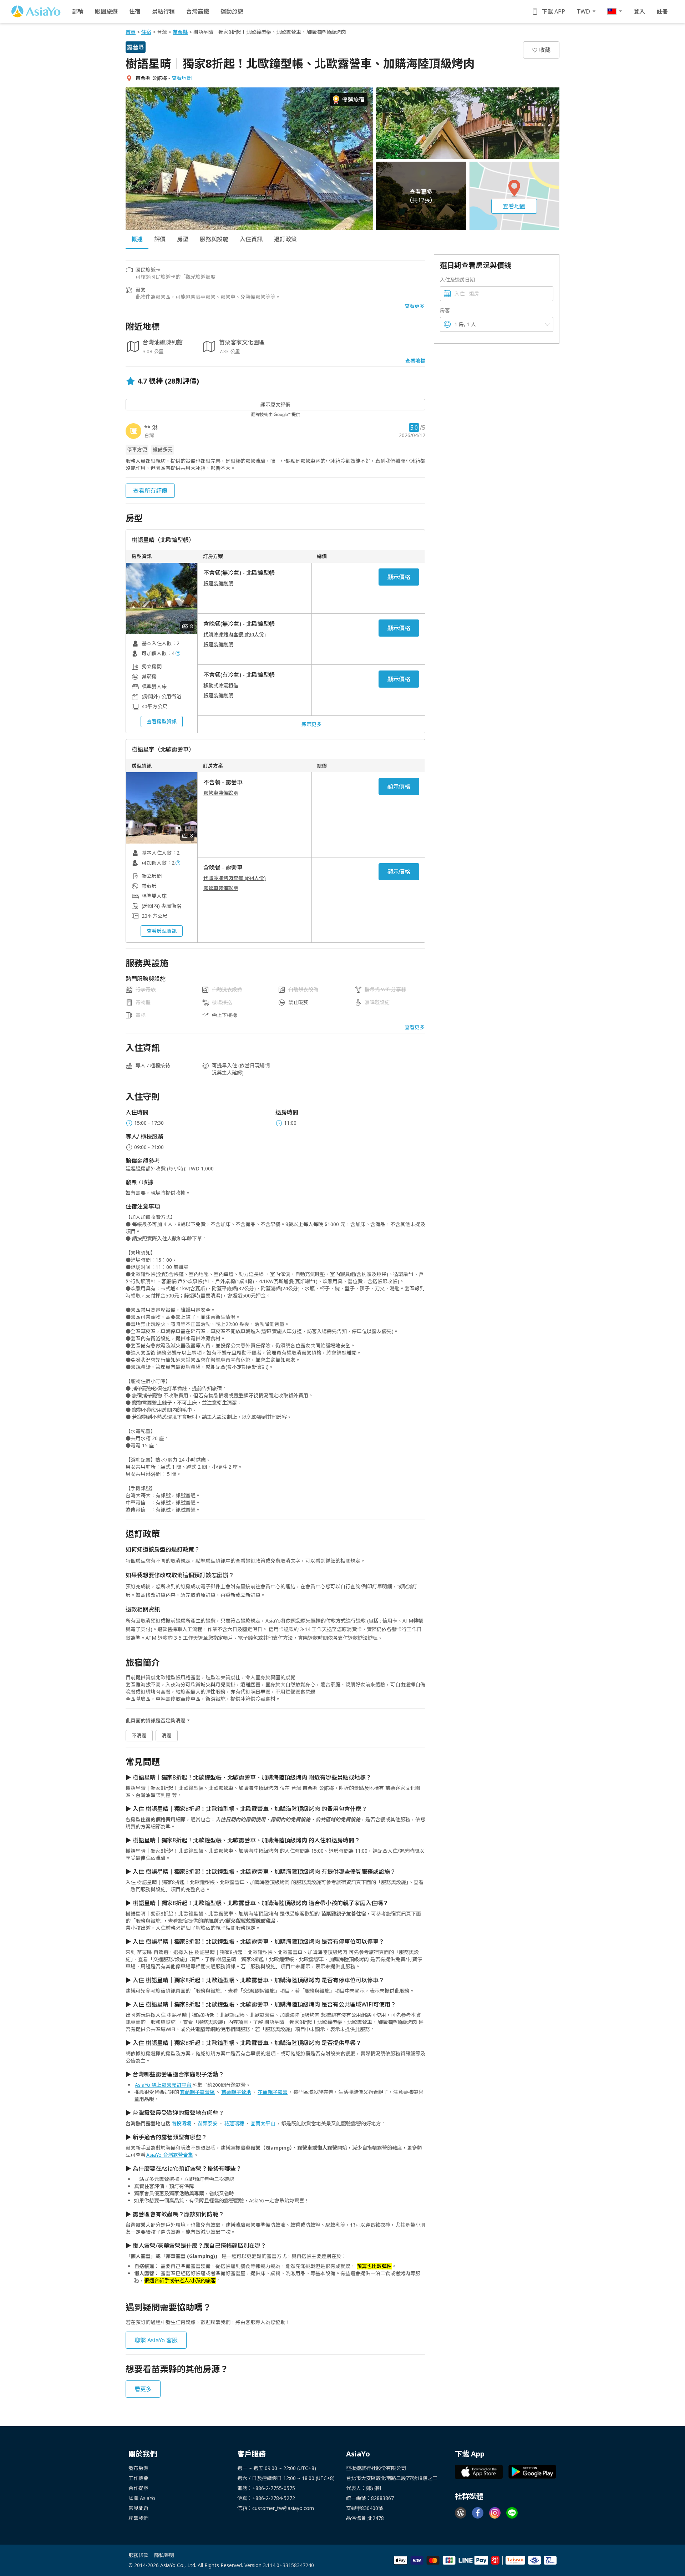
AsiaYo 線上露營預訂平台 (163, 2085)
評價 (160, 239)
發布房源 (138, 2468)
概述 (137, 239)
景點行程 (163, 11)
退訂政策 (285, 239)
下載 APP (553, 11)
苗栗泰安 (208, 2123)
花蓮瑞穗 (234, 2123)
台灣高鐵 (198, 11)
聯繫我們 (138, 2518)
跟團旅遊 (106, 11)
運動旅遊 (232, 11)
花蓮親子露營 (273, 2092)
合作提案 (138, 2488)
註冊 (662, 11)
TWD (583, 11)
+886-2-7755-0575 (274, 2488)
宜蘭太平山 (263, 2123)
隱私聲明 (164, 2555)
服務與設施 (214, 239)
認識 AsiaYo (142, 2498)
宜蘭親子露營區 (197, 2092)
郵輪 (78, 11)
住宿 (135, 11)
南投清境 (181, 2123)
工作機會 (138, 2478)
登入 (639, 11)
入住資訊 (251, 239)
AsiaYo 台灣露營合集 (170, 2155)
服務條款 (138, 2555)
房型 (183, 239)
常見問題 (138, 2508)
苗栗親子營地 (236, 2092)
